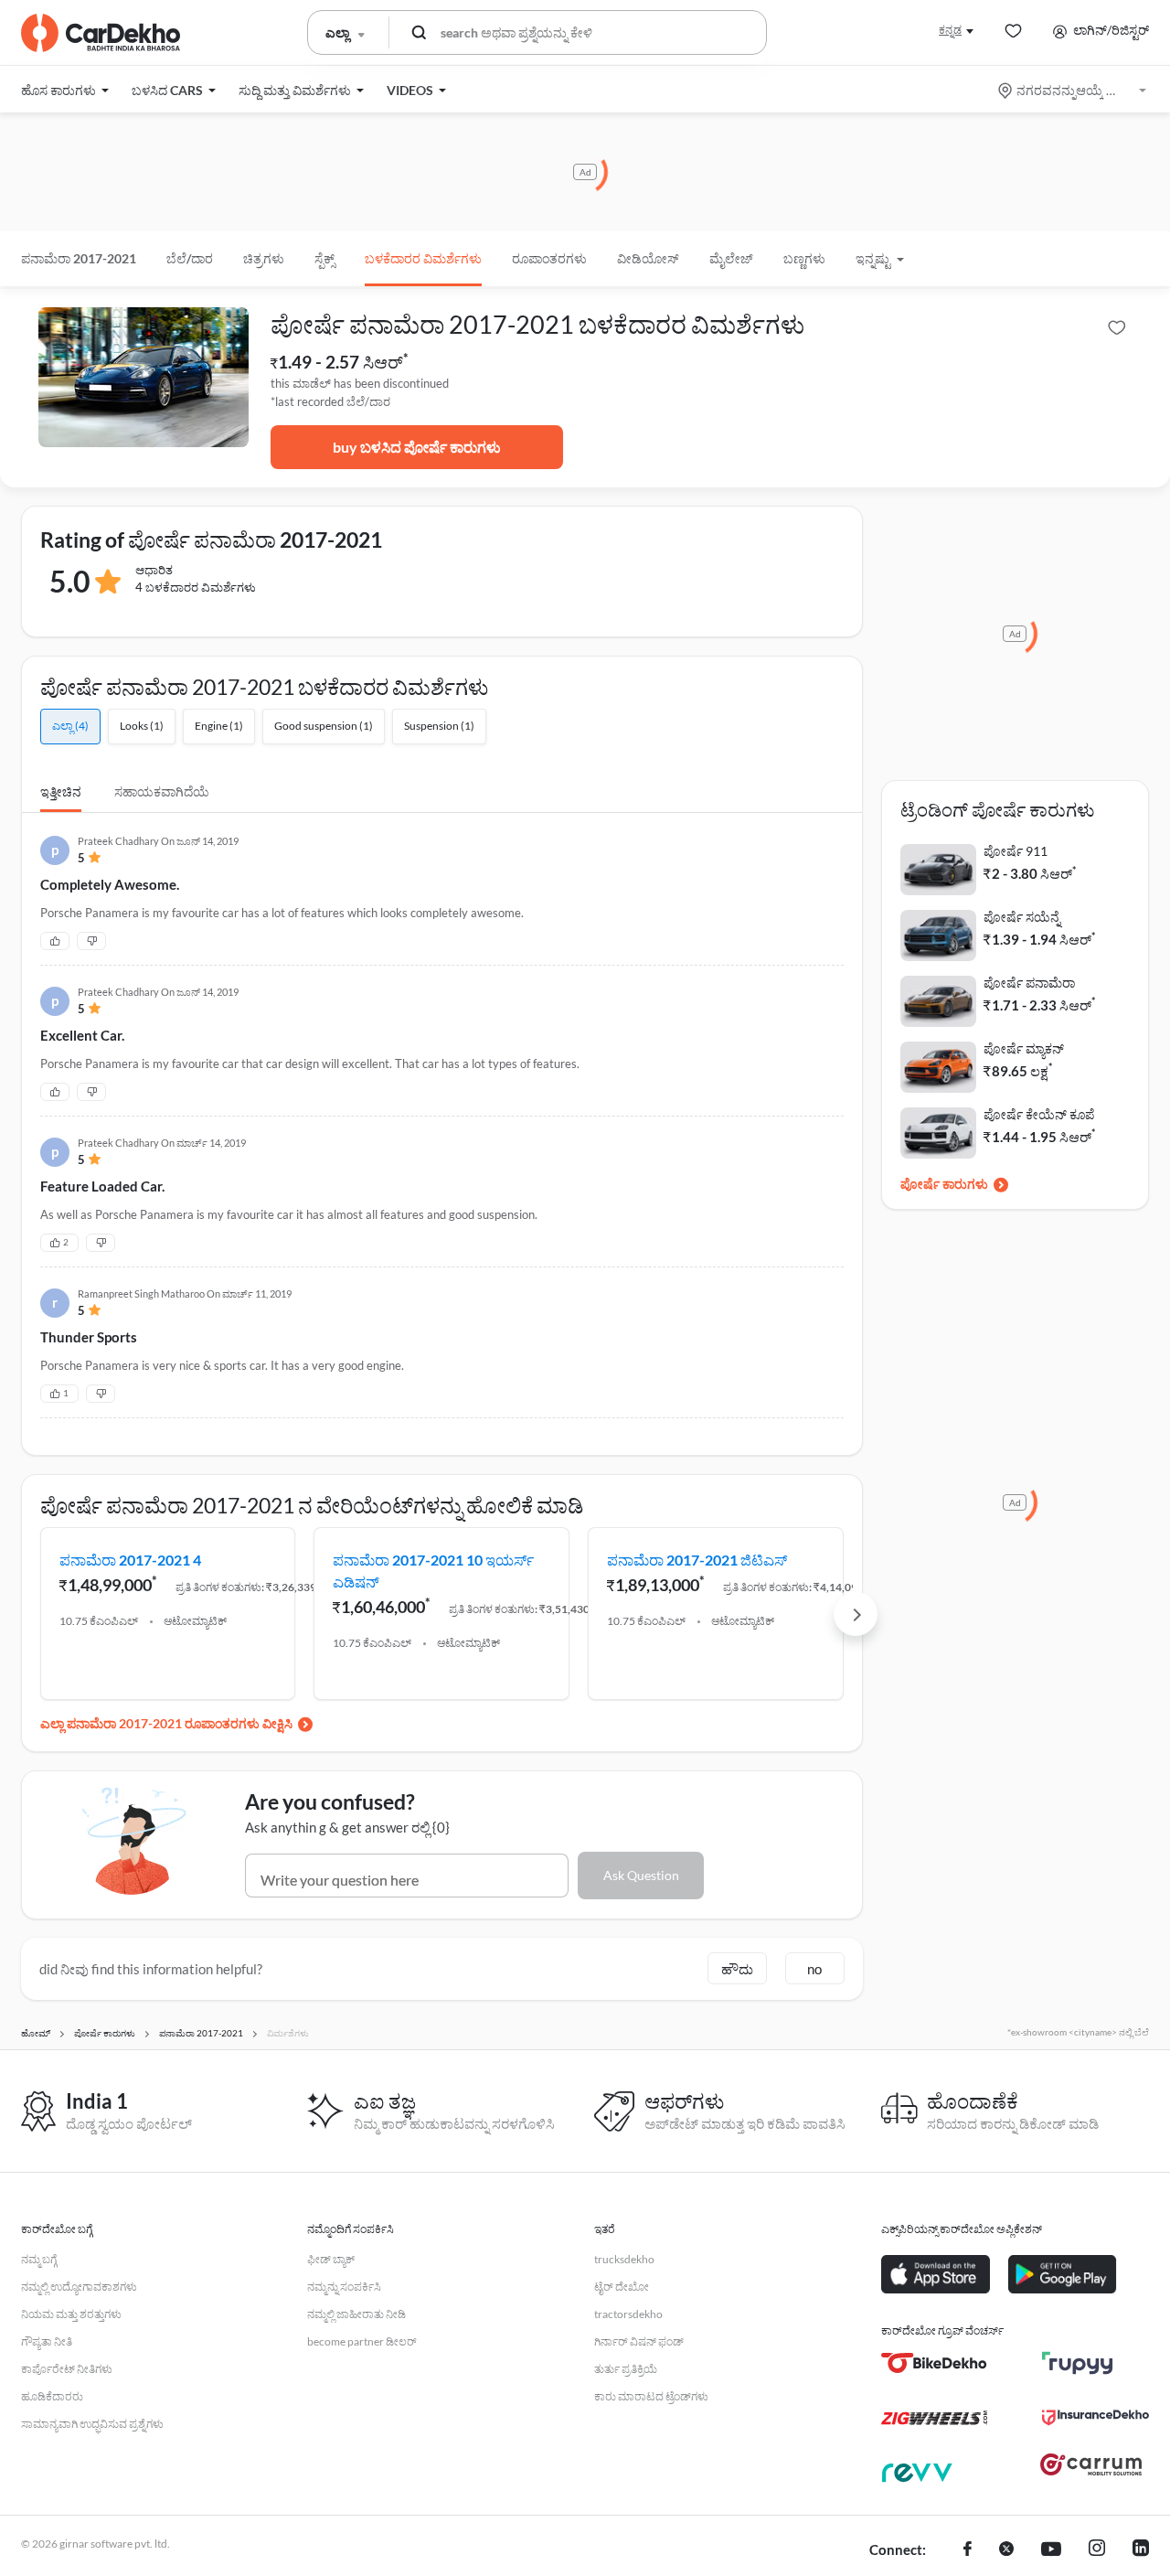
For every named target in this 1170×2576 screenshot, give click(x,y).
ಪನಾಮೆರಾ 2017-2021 (79, 258)
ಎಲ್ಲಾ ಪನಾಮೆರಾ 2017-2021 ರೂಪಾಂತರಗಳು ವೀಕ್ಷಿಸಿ (166, 1723)
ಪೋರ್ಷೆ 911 (1016, 851)
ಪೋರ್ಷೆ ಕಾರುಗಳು (944, 1184)
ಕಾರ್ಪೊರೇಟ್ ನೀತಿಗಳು (67, 2369)
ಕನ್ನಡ (950, 30)
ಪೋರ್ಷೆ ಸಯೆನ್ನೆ (1022, 917)
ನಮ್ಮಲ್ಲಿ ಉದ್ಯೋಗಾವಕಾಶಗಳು (79, 2287)
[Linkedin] (1141, 2550)
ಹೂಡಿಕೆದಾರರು (52, 2396)
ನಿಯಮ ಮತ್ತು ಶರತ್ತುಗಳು (71, 2314)
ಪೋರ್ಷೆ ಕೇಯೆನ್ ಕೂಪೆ (1039, 1114)
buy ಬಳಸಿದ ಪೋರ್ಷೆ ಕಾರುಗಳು (417, 447)
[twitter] (1006, 2550)
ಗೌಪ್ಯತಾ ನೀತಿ (47, 2341)
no (814, 1969)
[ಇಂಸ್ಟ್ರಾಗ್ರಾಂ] (1097, 2550)
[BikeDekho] (935, 2363)
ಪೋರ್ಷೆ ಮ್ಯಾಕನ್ (1024, 1048)
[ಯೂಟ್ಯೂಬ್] (1051, 2550)
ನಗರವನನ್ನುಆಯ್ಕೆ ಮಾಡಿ (1074, 90)
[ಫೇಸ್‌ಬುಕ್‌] (968, 2550)
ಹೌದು (737, 1969)
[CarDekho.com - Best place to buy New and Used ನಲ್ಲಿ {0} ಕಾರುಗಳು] (101, 33)
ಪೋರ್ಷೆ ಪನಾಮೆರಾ (1029, 983)
